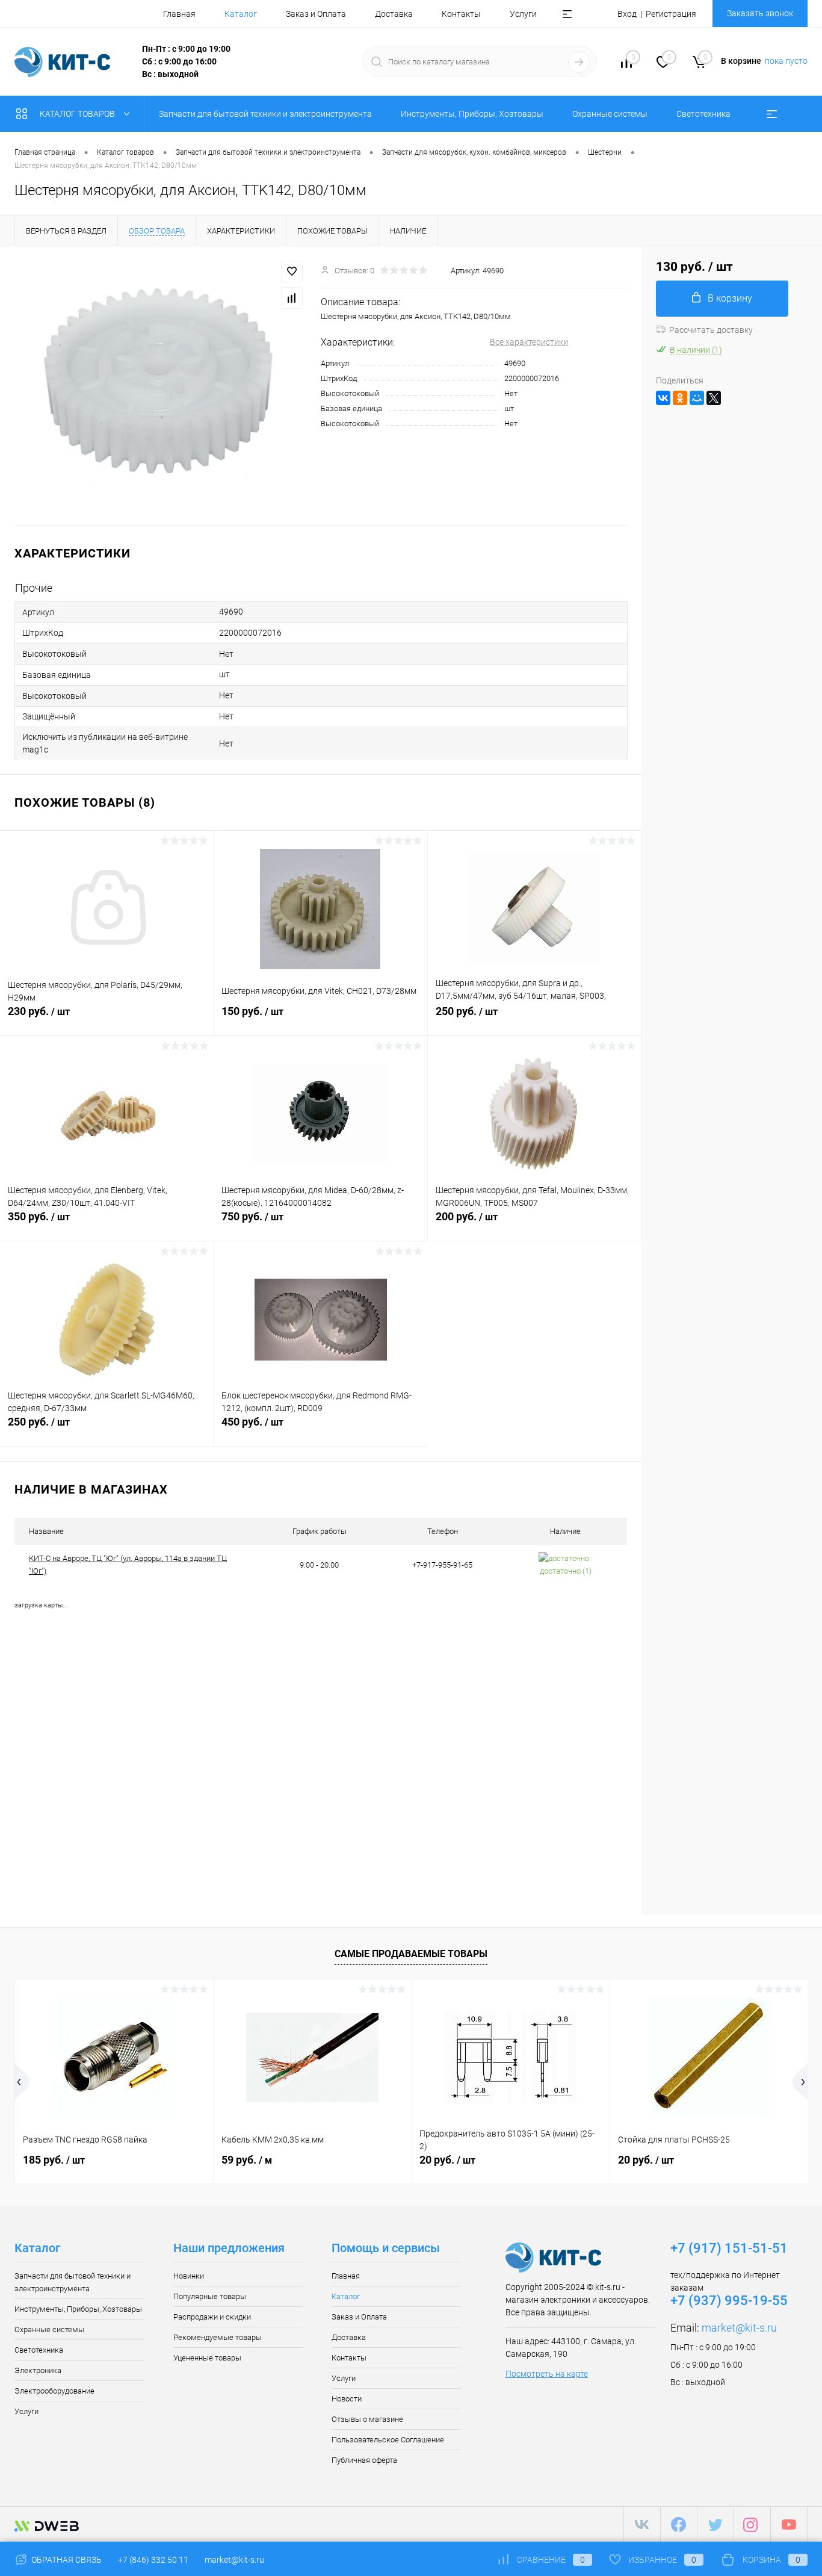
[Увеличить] (160, 386)
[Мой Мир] (697, 398)
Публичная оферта (364, 2460)
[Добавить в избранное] (292, 272)
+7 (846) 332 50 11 (153, 2560)
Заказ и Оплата (316, 14)
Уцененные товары (207, 2358)
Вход (627, 14)
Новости (347, 2399)
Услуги (523, 14)
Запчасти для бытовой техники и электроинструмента (73, 2282)
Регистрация (671, 14)
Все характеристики (529, 342)
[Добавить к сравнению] (292, 298)
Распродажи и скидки (212, 2317)
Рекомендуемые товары (218, 2337)
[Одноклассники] (680, 398)
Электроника (38, 2370)
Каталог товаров (78, 114)
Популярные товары (210, 2296)
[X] (714, 398)
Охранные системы (49, 2329)
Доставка (394, 14)
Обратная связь (66, 2560)
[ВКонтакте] (663, 398)
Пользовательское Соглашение (388, 2440)
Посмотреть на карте (547, 2374)
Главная (179, 14)
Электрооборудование (54, 2391)
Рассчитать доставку (711, 330)
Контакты (461, 14)
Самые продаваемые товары (411, 1954)
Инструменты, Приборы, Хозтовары (78, 2309)
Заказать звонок (760, 13)
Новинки (189, 2276)
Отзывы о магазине (367, 2419)
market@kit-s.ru (739, 2328)
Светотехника (39, 2350)
